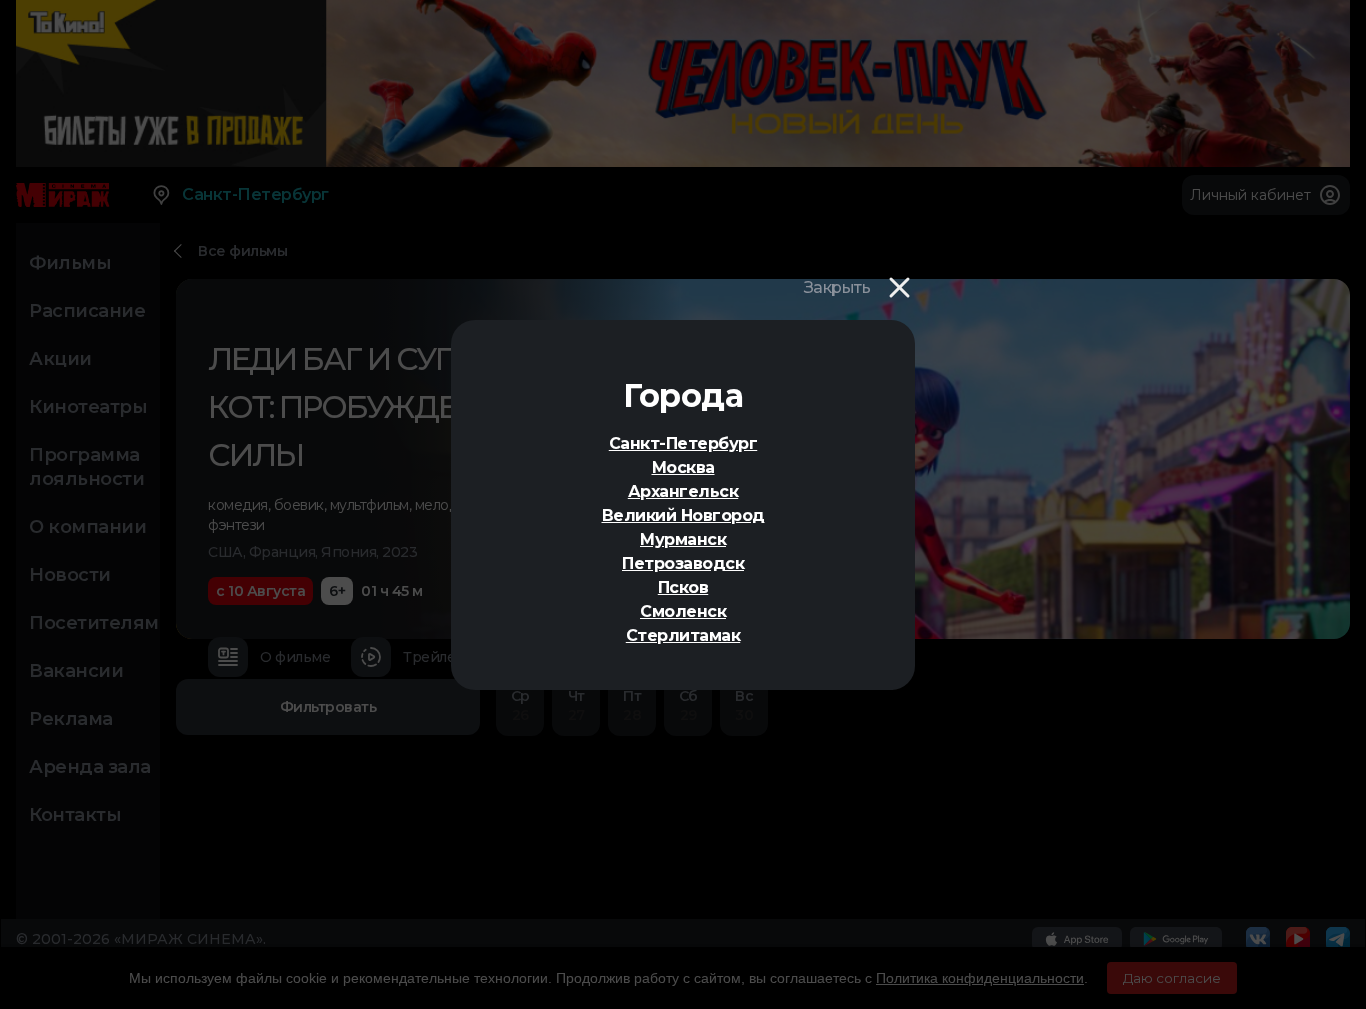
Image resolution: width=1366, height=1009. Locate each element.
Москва (683, 467)
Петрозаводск (683, 563)
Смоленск (683, 611)
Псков (683, 587)
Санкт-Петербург (683, 443)
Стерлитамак (683, 635)
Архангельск (683, 491)
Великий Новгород (683, 515)
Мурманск (683, 539)
